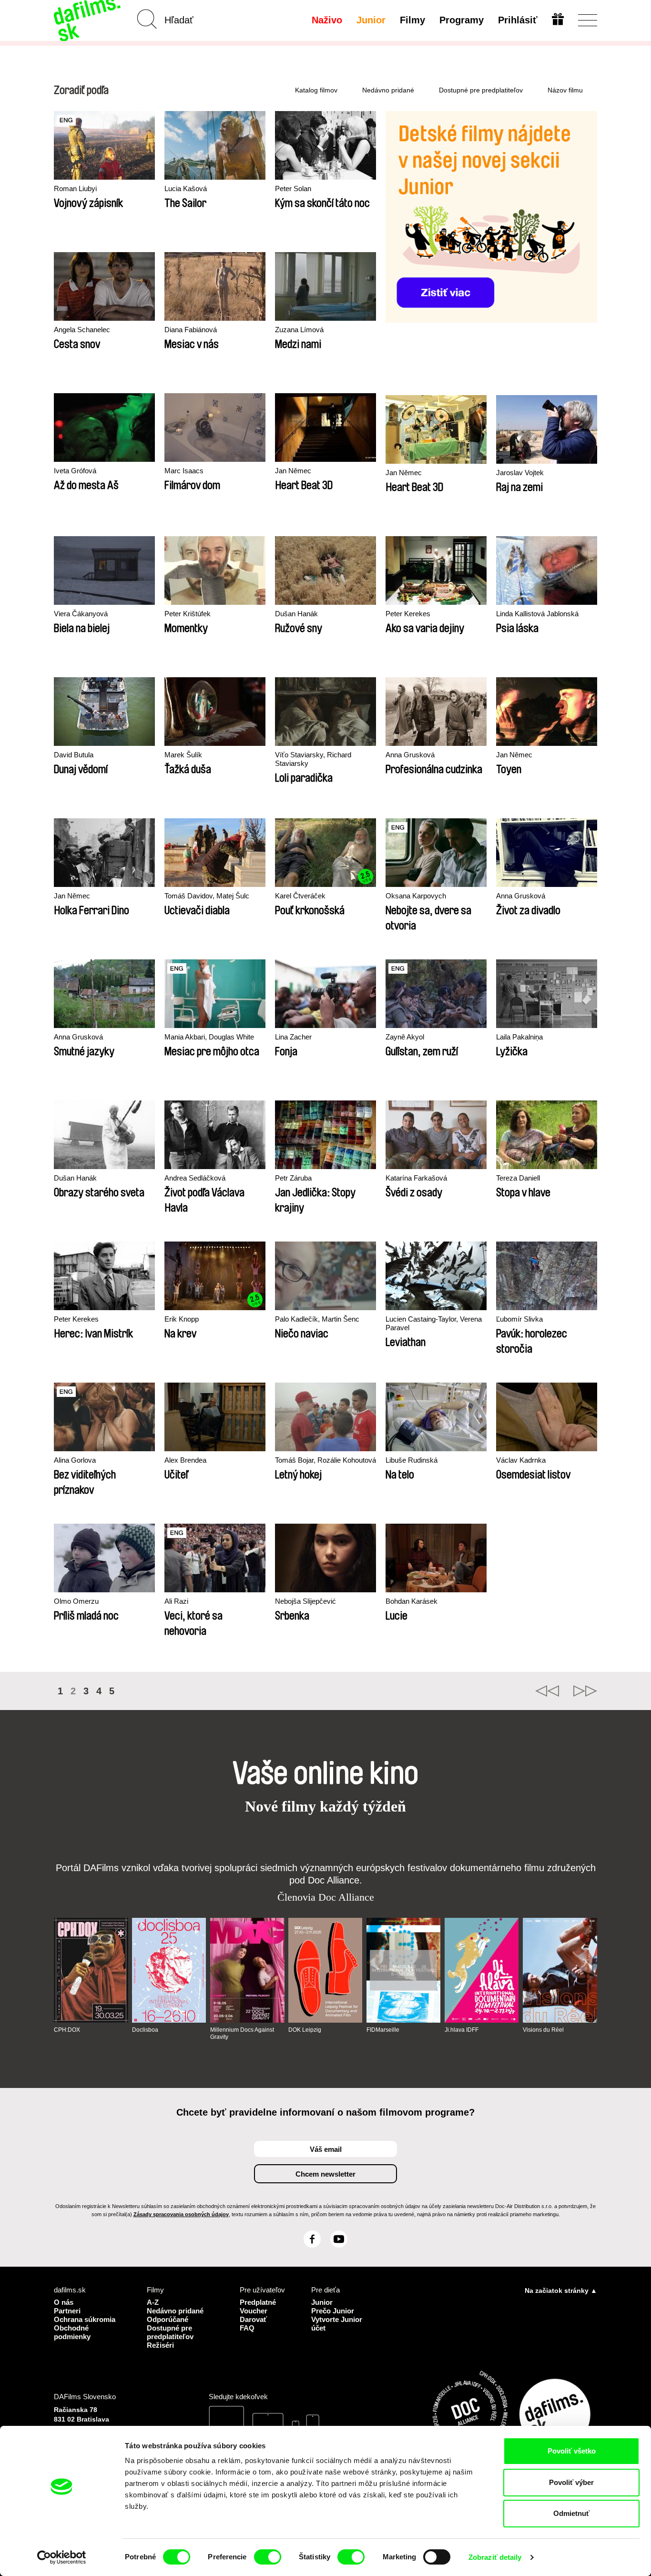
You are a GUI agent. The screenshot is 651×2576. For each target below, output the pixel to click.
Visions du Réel (543, 2030)
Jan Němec (293, 471)
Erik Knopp (182, 1319)
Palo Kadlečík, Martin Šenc (317, 1319)
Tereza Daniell (518, 1178)
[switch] (268, 2557)
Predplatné (258, 2302)
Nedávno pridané (388, 90)
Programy (462, 20)
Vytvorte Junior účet (337, 2324)
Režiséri (160, 2345)
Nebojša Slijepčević (305, 1601)
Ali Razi (176, 1601)
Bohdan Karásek (412, 1601)
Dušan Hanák (296, 614)
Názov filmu (565, 90)
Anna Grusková (410, 755)
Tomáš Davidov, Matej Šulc (207, 896)
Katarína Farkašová (416, 1178)
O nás (64, 2302)
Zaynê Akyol (405, 1037)
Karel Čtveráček (300, 896)
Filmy (412, 20)
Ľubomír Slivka (519, 1319)
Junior (371, 20)
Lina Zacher (293, 1037)
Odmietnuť (571, 2513)
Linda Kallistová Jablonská (537, 614)
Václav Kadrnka (521, 1460)
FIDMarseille (383, 2030)
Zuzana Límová (299, 330)
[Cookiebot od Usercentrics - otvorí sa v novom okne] (62, 2557)
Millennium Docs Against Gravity (242, 2033)
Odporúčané (168, 2319)
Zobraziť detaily (495, 2557)
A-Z (153, 2302)
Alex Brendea (185, 1460)
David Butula (74, 755)
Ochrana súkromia (85, 2319)
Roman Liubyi (75, 188)
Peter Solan (293, 188)
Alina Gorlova (75, 1460)
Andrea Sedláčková (195, 1178)
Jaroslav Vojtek (520, 473)
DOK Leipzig (305, 2030)
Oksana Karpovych (416, 896)
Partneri (67, 2311)
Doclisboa (145, 2030)
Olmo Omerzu (76, 1601)
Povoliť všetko (572, 2451)
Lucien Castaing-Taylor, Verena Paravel (434, 1323)
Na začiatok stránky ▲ (561, 2291)
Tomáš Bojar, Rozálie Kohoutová (325, 1460)
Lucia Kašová (186, 188)
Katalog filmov (316, 90)
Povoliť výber (571, 2482)
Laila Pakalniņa (519, 1037)
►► (585, 1691)
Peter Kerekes (408, 614)
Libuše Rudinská (412, 1460)
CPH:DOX (67, 2030)
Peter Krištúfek (188, 614)
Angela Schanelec (82, 330)
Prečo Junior (333, 2311)
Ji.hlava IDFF (462, 2030)
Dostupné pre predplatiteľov (481, 90)
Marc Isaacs (184, 471)
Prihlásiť (518, 20)
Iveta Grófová (75, 471)
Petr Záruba (293, 1178)
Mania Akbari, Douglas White (209, 1037)
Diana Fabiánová (191, 330)
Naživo (327, 20)
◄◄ (547, 1691)
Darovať (253, 2319)
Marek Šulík (183, 755)
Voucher (254, 2311)
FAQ (247, 2328)
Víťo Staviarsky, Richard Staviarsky (313, 759)
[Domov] (88, 20)
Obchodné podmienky (72, 2332)
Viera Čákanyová (81, 614)
